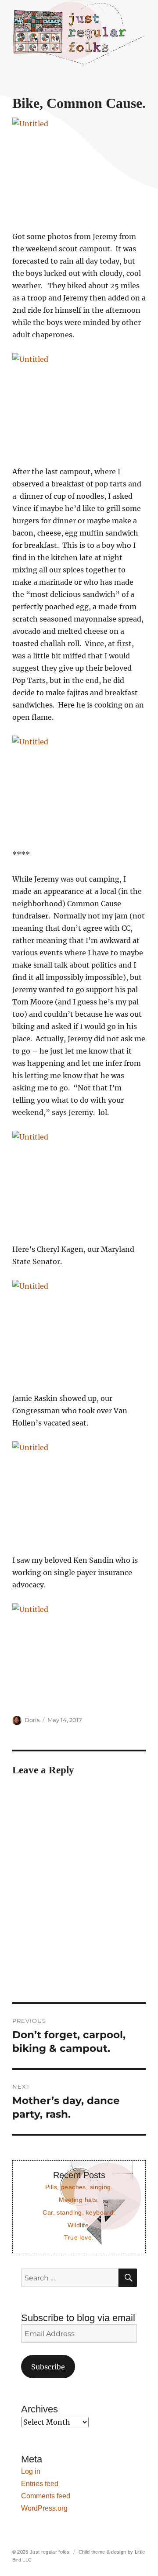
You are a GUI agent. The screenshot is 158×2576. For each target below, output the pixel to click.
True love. (79, 2237)
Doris (32, 1720)
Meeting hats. (79, 2200)
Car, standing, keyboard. (79, 2212)
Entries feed (40, 2484)
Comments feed (46, 2496)
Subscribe (48, 2367)
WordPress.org (44, 2508)
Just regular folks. (50, 2552)
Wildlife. (79, 2225)
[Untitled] (79, 168)
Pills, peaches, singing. (79, 2187)
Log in (31, 2471)
